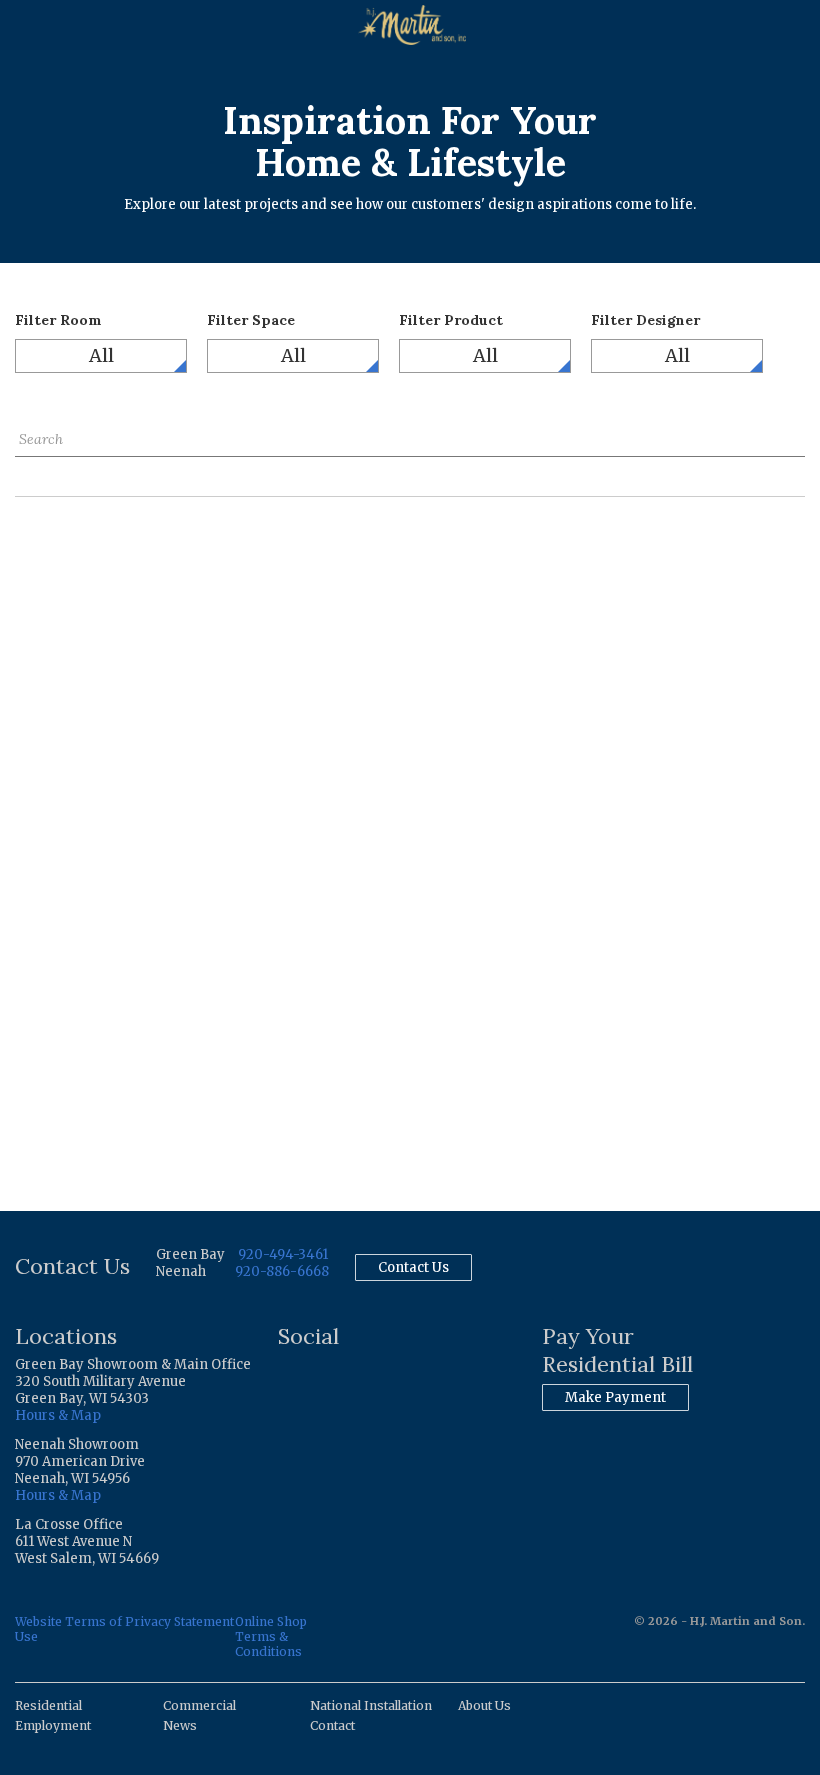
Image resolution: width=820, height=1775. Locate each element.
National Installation (371, 1705)
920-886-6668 (282, 1271)
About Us (484, 1705)
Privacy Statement (179, 1621)
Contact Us (413, 1267)
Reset (33, 471)
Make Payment (615, 1397)
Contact (332, 1725)
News (180, 1725)
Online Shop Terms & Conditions (271, 1636)
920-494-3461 (283, 1254)
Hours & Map (58, 1415)
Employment (53, 1725)
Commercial (199, 1705)
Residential (48, 1705)
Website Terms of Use (68, 1629)
